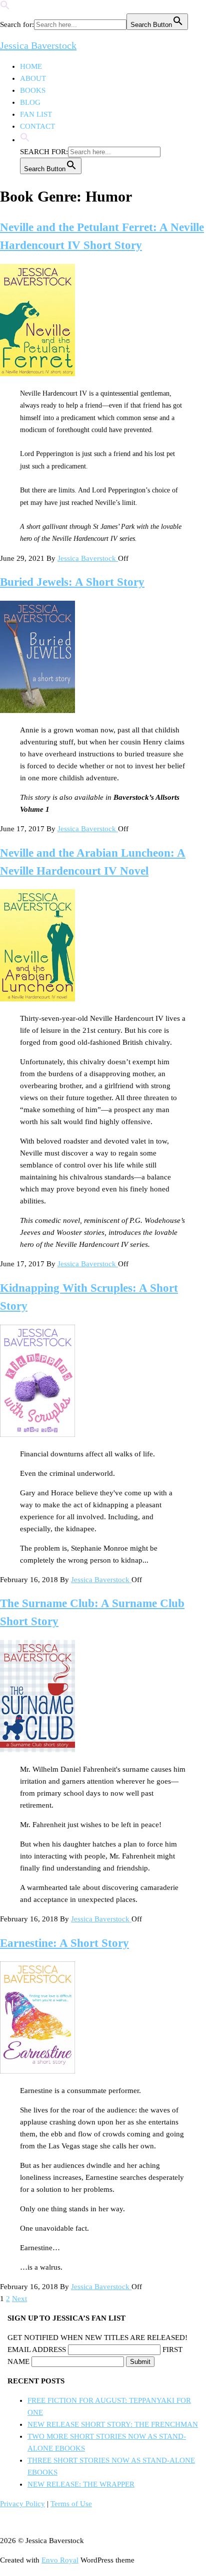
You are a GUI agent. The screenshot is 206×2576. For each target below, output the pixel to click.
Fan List (36, 114)
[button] (5, 7)
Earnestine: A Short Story (64, 1943)
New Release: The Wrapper (81, 2484)
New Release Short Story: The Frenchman (113, 2424)
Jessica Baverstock (38, 45)
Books (33, 90)
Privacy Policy (22, 2504)
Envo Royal (60, 2560)
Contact (37, 126)
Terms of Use (71, 2504)
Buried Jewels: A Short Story (72, 582)
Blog (30, 102)
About (33, 78)
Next (19, 2299)
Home (31, 66)
